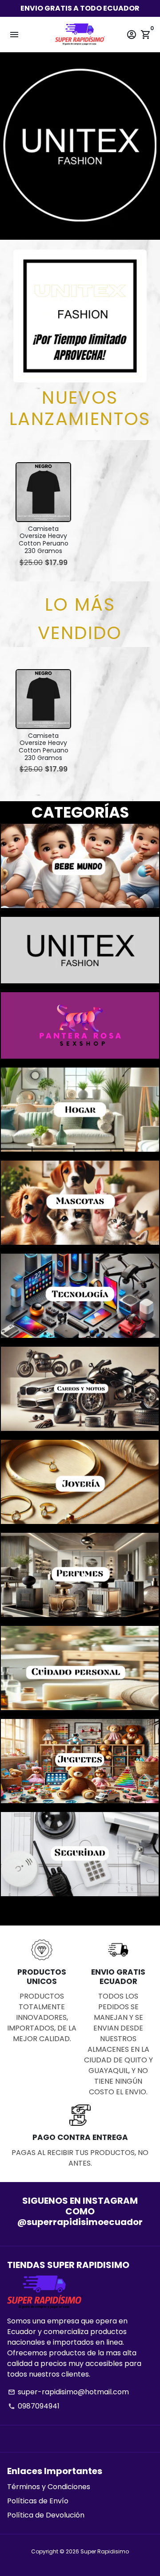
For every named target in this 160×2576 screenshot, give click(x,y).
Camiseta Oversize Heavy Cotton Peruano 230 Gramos (44, 540)
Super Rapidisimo (105, 2551)
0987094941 (34, 2406)
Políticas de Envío (38, 2501)
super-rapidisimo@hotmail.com (68, 2392)
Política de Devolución (46, 2515)
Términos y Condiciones (49, 2487)
